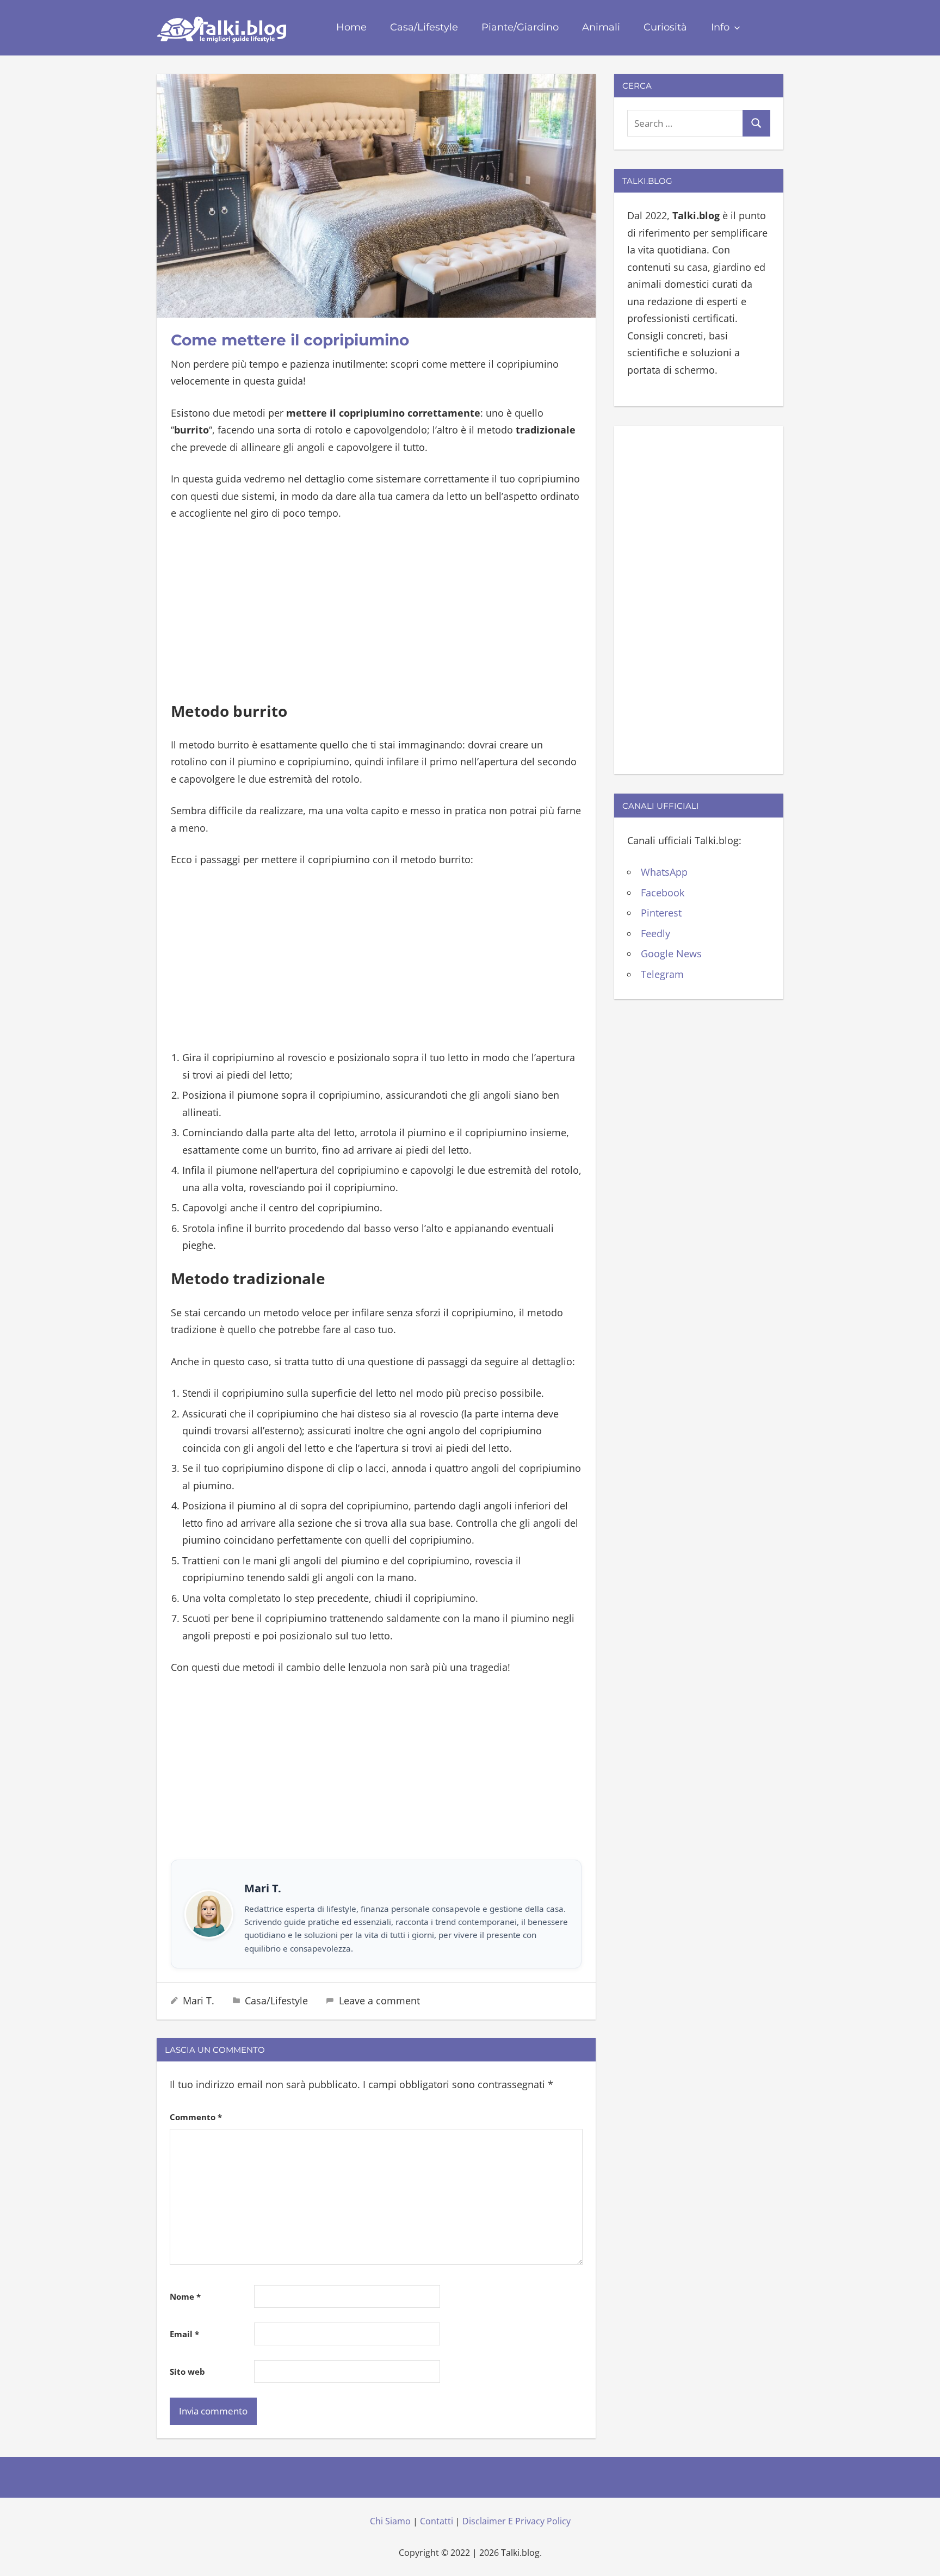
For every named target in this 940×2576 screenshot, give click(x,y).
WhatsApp (664, 872)
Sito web (187, 2371)
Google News (671, 953)
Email (184, 2334)
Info (720, 27)
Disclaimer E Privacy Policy (517, 2521)
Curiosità (665, 27)
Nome (185, 2296)
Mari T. (199, 2001)
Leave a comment (379, 2001)
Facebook (663, 893)
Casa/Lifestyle (424, 27)
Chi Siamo (390, 2521)
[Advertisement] (376, 613)
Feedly (655, 933)
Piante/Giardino (520, 27)
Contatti (437, 2521)
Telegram (662, 974)
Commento (196, 2117)
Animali (601, 27)
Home (351, 27)
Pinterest (661, 913)
